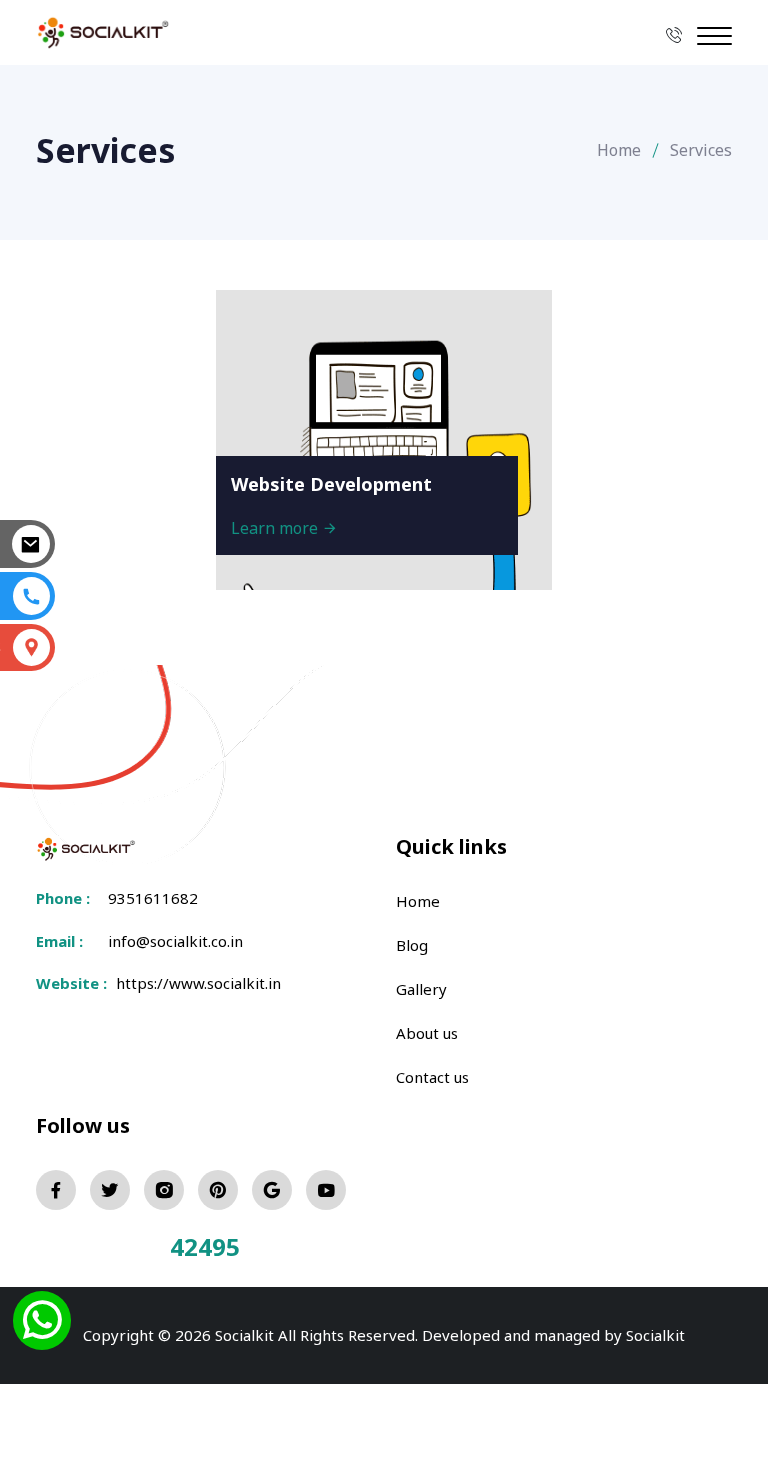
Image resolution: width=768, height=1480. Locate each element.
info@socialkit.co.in (175, 941)
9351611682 (153, 898)
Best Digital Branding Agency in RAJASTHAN (203, 1328)
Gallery (421, 989)
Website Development (331, 484)
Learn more (276, 528)
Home (619, 150)
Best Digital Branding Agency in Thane (492, 1352)
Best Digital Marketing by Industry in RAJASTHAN (575, 1328)
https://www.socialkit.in (194, 983)
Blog (412, 945)
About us (427, 1033)
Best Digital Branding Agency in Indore (182, 1352)
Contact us (432, 1077)
